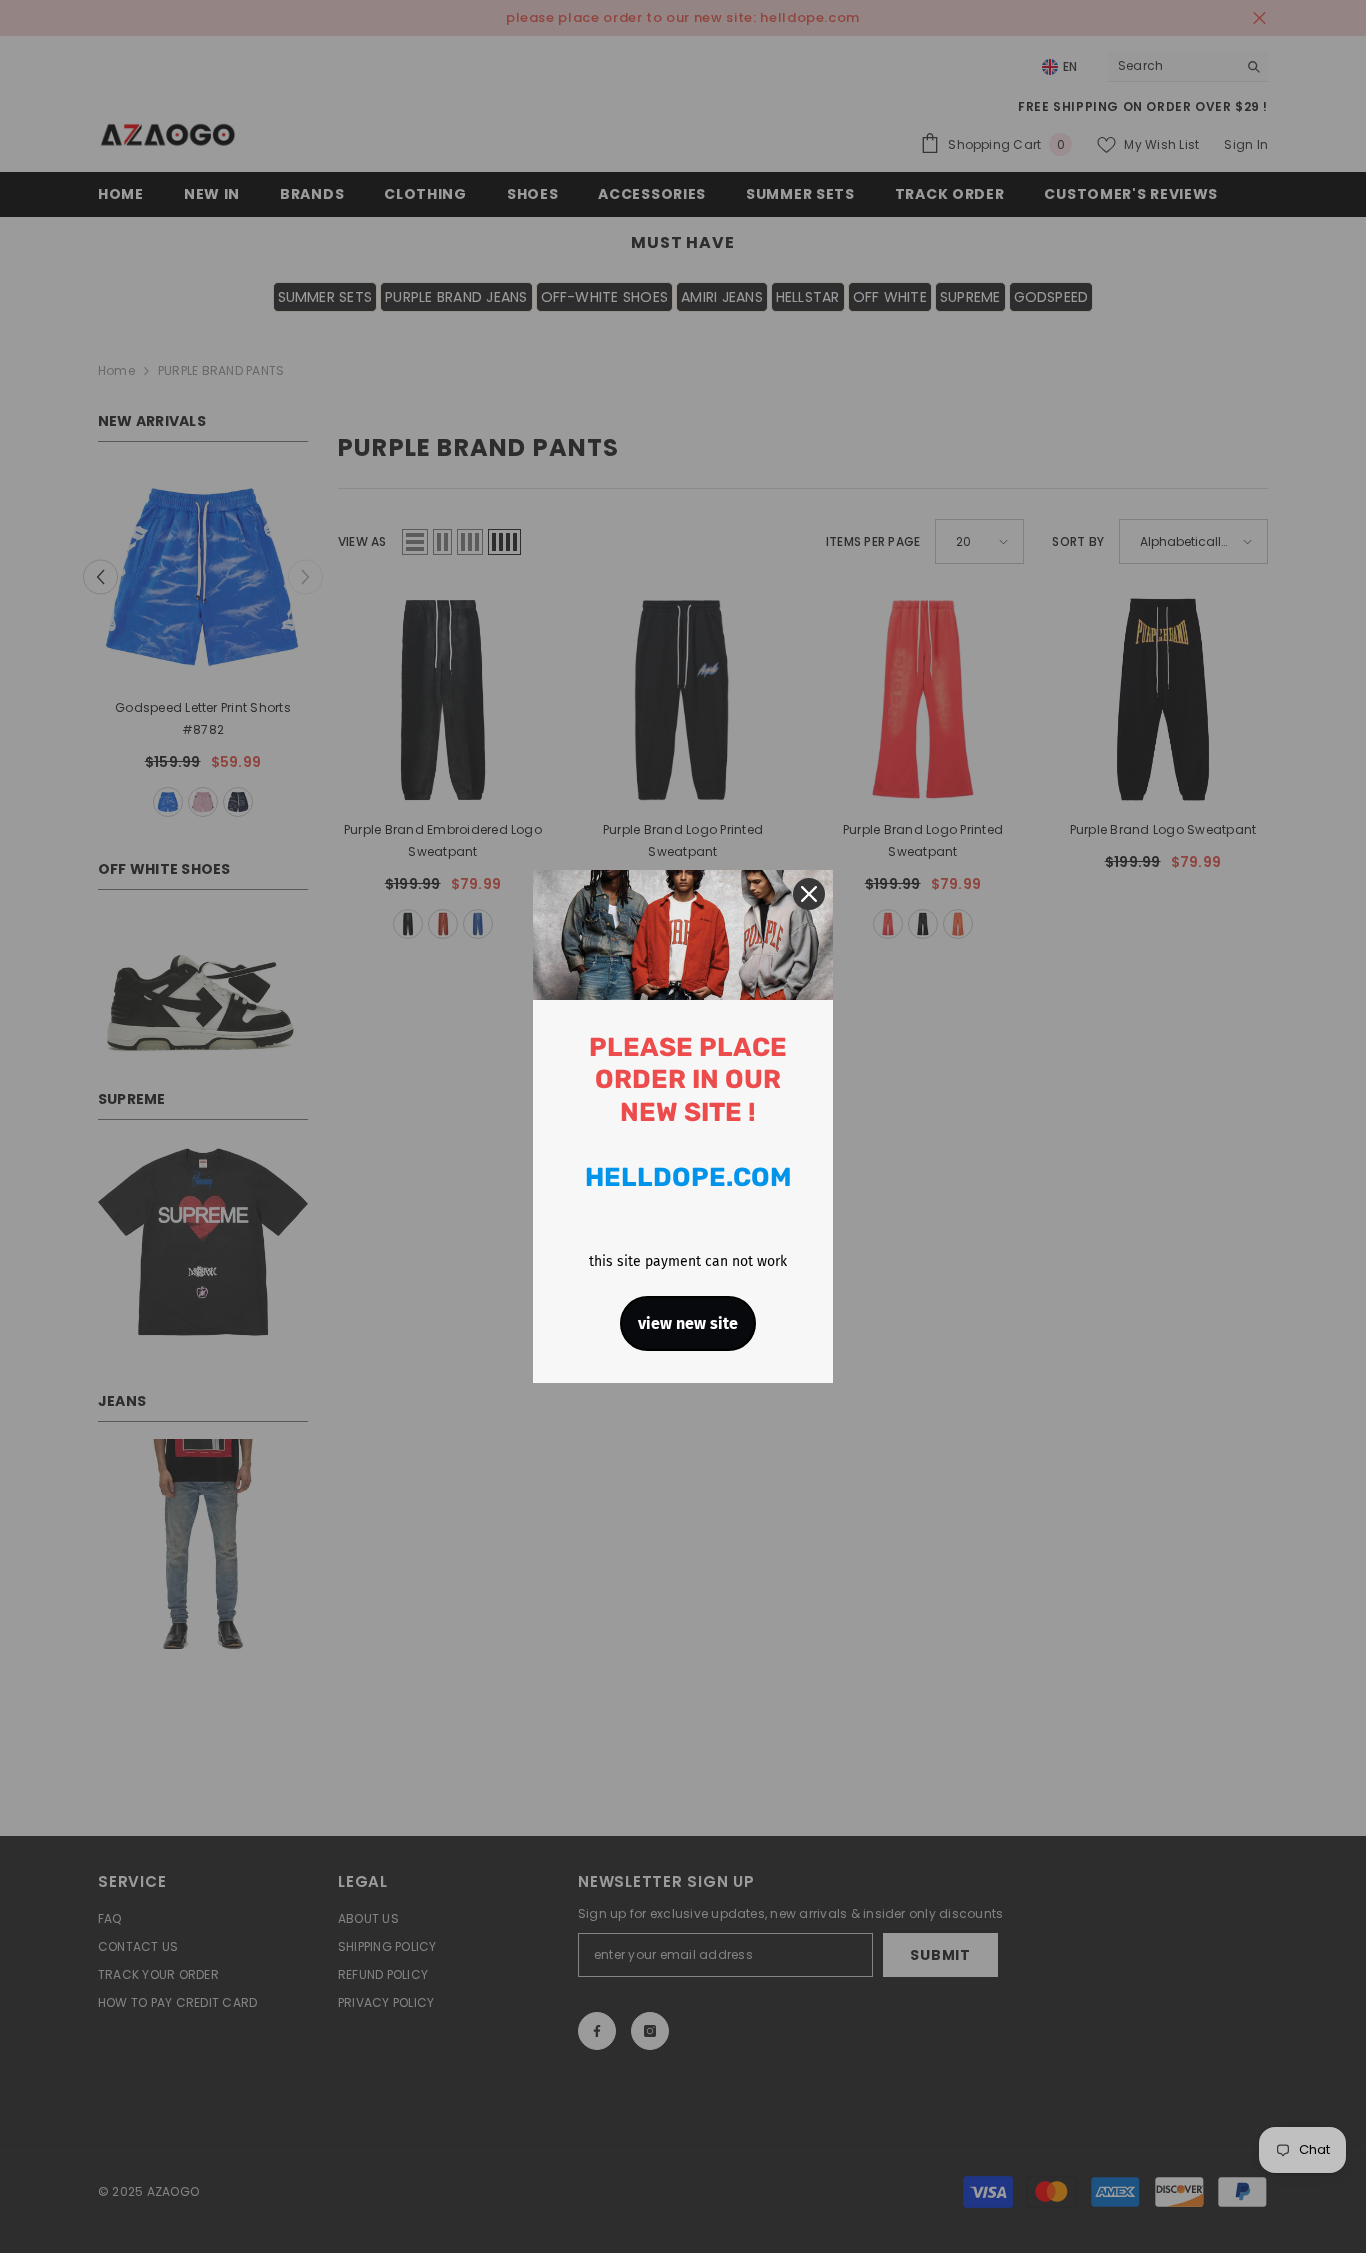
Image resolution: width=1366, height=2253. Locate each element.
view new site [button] (688, 1323)
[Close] (809, 894)
